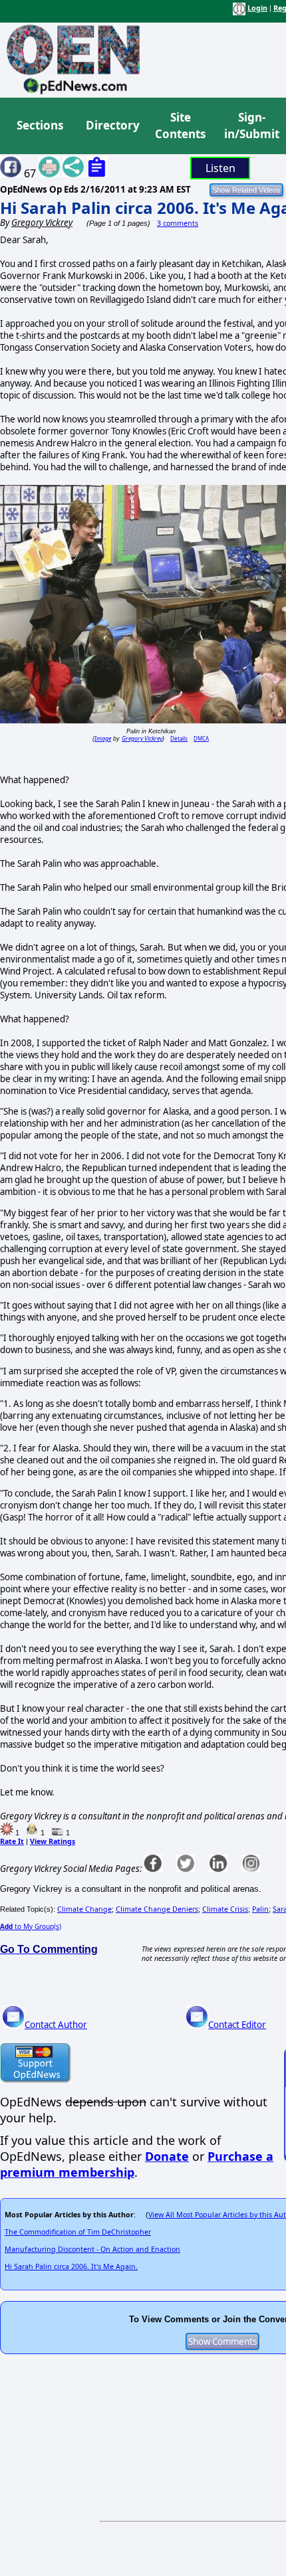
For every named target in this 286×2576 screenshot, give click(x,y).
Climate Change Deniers (157, 1909)
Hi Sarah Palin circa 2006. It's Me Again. (71, 2266)
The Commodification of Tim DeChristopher (78, 2232)
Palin (260, 1909)
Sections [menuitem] (40, 125)
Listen (220, 168)
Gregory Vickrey (142, 738)
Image (103, 738)
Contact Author (56, 2025)
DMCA (201, 738)
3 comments (178, 223)
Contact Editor (237, 2025)
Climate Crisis (225, 1909)
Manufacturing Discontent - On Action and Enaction (92, 2249)
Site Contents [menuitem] (180, 126)
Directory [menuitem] (112, 125)
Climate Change (84, 1909)
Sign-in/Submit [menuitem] (250, 126)
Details (179, 738)
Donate (167, 2156)
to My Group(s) (31, 1926)
